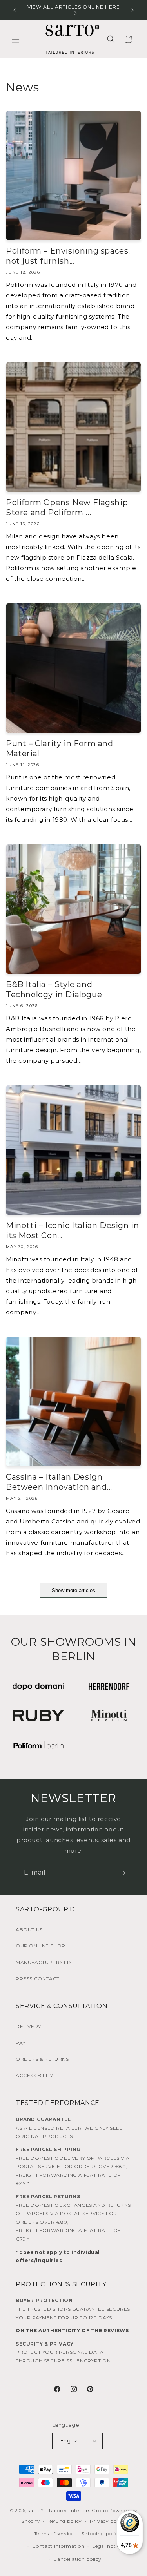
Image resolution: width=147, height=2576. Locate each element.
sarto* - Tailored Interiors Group (68, 2510)
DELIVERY (28, 2026)
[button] (16, 39)
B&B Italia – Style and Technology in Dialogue (54, 989)
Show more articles (73, 1590)
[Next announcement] (132, 10)
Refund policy (65, 2521)
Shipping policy (101, 2533)
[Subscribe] (122, 1873)
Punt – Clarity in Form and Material (60, 748)
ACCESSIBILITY (34, 2075)
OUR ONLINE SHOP (41, 1946)
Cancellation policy (77, 2559)
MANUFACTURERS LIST (45, 1962)
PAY (21, 2043)
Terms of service (54, 2533)
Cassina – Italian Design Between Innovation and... (59, 1482)
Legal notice (107, 2546)
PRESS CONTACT (38, 1979)
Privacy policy (108, 2521)
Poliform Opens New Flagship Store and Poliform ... (67, 507)
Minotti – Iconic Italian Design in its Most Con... (72, 1230)
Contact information (58, 2546)
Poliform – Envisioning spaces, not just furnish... (68, 256)
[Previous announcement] (15, 10)
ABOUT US (29, 1930)
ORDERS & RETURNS (42, 2059)
